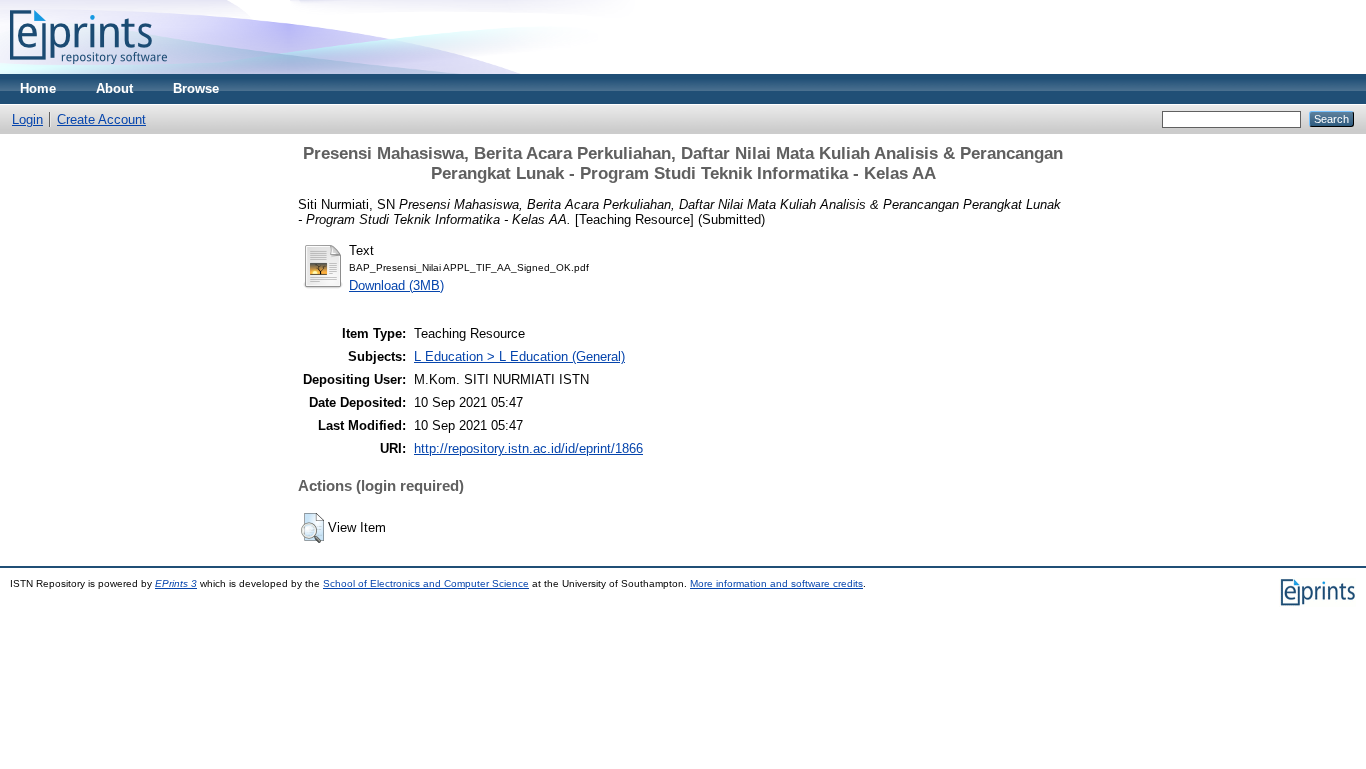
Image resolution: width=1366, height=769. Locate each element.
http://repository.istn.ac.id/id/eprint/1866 (528, 448)
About (114, 88)
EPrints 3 (176, 583)
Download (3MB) (396, 285)
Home (38, 88)
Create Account (101, 119)
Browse (196, 88)
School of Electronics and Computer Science (426, 583)
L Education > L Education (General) (519, 356)
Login (27, 119)
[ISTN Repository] (88, 69)
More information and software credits (776, 583)
